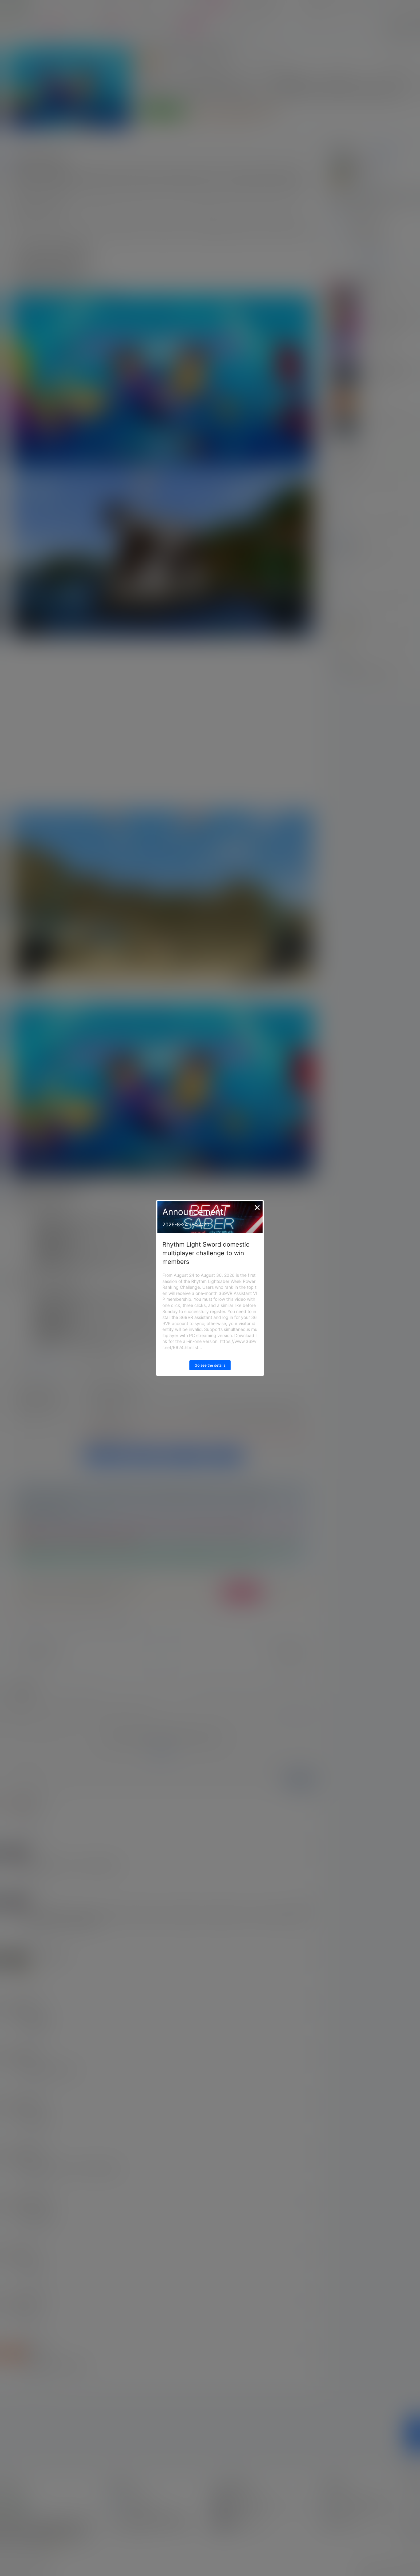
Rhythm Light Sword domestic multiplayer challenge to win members (206, 1253)
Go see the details (210, 1365)
